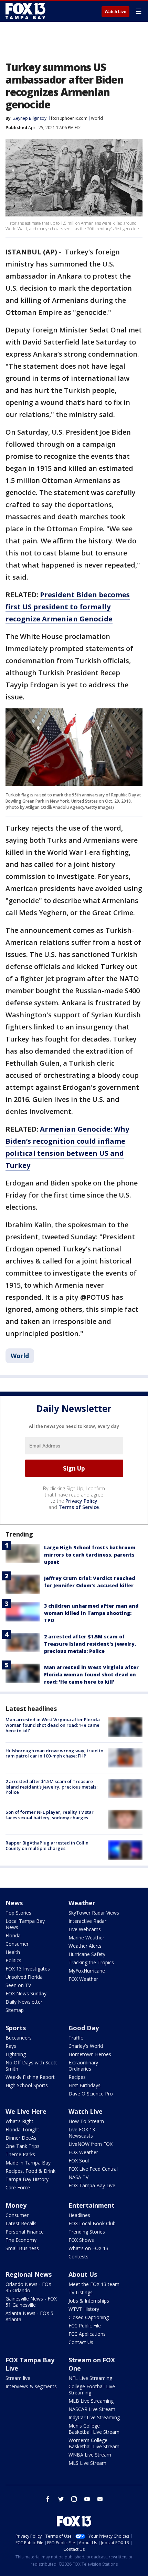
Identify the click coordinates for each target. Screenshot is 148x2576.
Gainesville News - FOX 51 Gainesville (31, 2302)
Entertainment (92, 2205)
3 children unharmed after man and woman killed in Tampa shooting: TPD (91, 1613)
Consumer (17, 1944)
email (100, 2499)
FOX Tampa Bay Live (92, 2185)
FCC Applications (87, 2334)
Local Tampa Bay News (25, 1924)
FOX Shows (81, 2240)
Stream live (18, 2378)
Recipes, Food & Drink (30, 2171)
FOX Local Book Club (92, 2223)
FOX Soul (79, 2161)
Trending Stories (87, 2232)
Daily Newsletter (24, 2002)
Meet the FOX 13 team (94, 2284)
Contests (78, 2257)
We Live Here (26, 2111)
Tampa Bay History (27, 2179)
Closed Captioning (89, 2317)
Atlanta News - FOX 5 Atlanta (29, 2316)
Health (13, 1952)
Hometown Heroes (90, 2054)
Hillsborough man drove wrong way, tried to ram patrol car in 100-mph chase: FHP (54, 1753)
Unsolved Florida (24, 1977)
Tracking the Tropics (91, 1962)
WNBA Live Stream (90, 2455)
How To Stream (86, 2121)
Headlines (79, 2215)
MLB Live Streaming (91, 2401)
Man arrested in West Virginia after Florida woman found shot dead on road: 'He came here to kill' (91, 1674)
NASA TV (78, 2177)
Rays (11, 2046)
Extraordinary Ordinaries (83, 2066)
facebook (48, 2499)
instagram (74, 2499)
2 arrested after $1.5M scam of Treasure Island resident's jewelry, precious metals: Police (90, 1644)
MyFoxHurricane (87, 1971)
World (97, 118)
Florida (13, 1935)
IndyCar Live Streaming (94, 2417)
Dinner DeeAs (21, 2138)
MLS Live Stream (87, 2463)
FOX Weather (83, 1979)
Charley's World (86, 2046)
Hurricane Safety (87, 1954)
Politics (13, 1960)
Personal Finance (25, 2232)
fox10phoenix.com (69, 118)
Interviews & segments (31, 2386)
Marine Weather (86, 1938)
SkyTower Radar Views (94, 1913)
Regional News (29, 2274)
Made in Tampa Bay (28, 2163)
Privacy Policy (81, 1501)
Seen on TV (18, 1985)
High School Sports (27, 2085)
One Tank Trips (23, 2146)
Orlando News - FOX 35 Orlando (28, 2287)
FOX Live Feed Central (93, 2169)
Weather (82, 1903)
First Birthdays (84, 2085)
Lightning (16, 2054)
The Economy (21, 2240)
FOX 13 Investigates (28, 1969)
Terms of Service (79, 1507)
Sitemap (15, 2010)
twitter (61, 2499)
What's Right (19, 2121)
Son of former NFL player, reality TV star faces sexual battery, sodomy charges (50, 1815)
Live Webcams (85, 1929)
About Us (83, 2274)
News (14, 1903)
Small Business (22, 2248)
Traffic (76, 2038)
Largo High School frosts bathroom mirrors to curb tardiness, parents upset (90, 1555)
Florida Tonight (22, 2129)
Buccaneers (19, 2038)
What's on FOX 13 (88, 2248)
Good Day (84, 2028)
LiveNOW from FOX (91, 2144)
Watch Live (115, 12)
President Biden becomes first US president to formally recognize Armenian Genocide (68, 607)
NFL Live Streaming (90, 2378)
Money (16, 2205)
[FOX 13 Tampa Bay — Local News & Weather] (25, 11)
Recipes (77, 2077)
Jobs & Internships (89, 2301)
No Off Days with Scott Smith (31, 2066)
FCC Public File (85, 2326)
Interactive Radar (87, 1921)
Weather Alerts (85, 1946)
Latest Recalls (21, 2223)
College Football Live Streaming (92, 2389)
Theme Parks (20, 2154)
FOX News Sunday (26, 1993)
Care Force (18, 2187)
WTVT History (84, 2309)
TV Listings (81, 2292)
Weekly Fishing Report (30, 2077)
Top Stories (18, 1913)
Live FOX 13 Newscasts (82, 2133)
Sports (16, 2028)
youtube (87, 2499)
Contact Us (81, 2342)
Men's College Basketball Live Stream (94, 2429)
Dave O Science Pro (91, 2094)
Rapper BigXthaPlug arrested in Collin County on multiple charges (47, 1846)
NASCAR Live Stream (92, 2409)
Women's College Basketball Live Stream (94, 2443)
